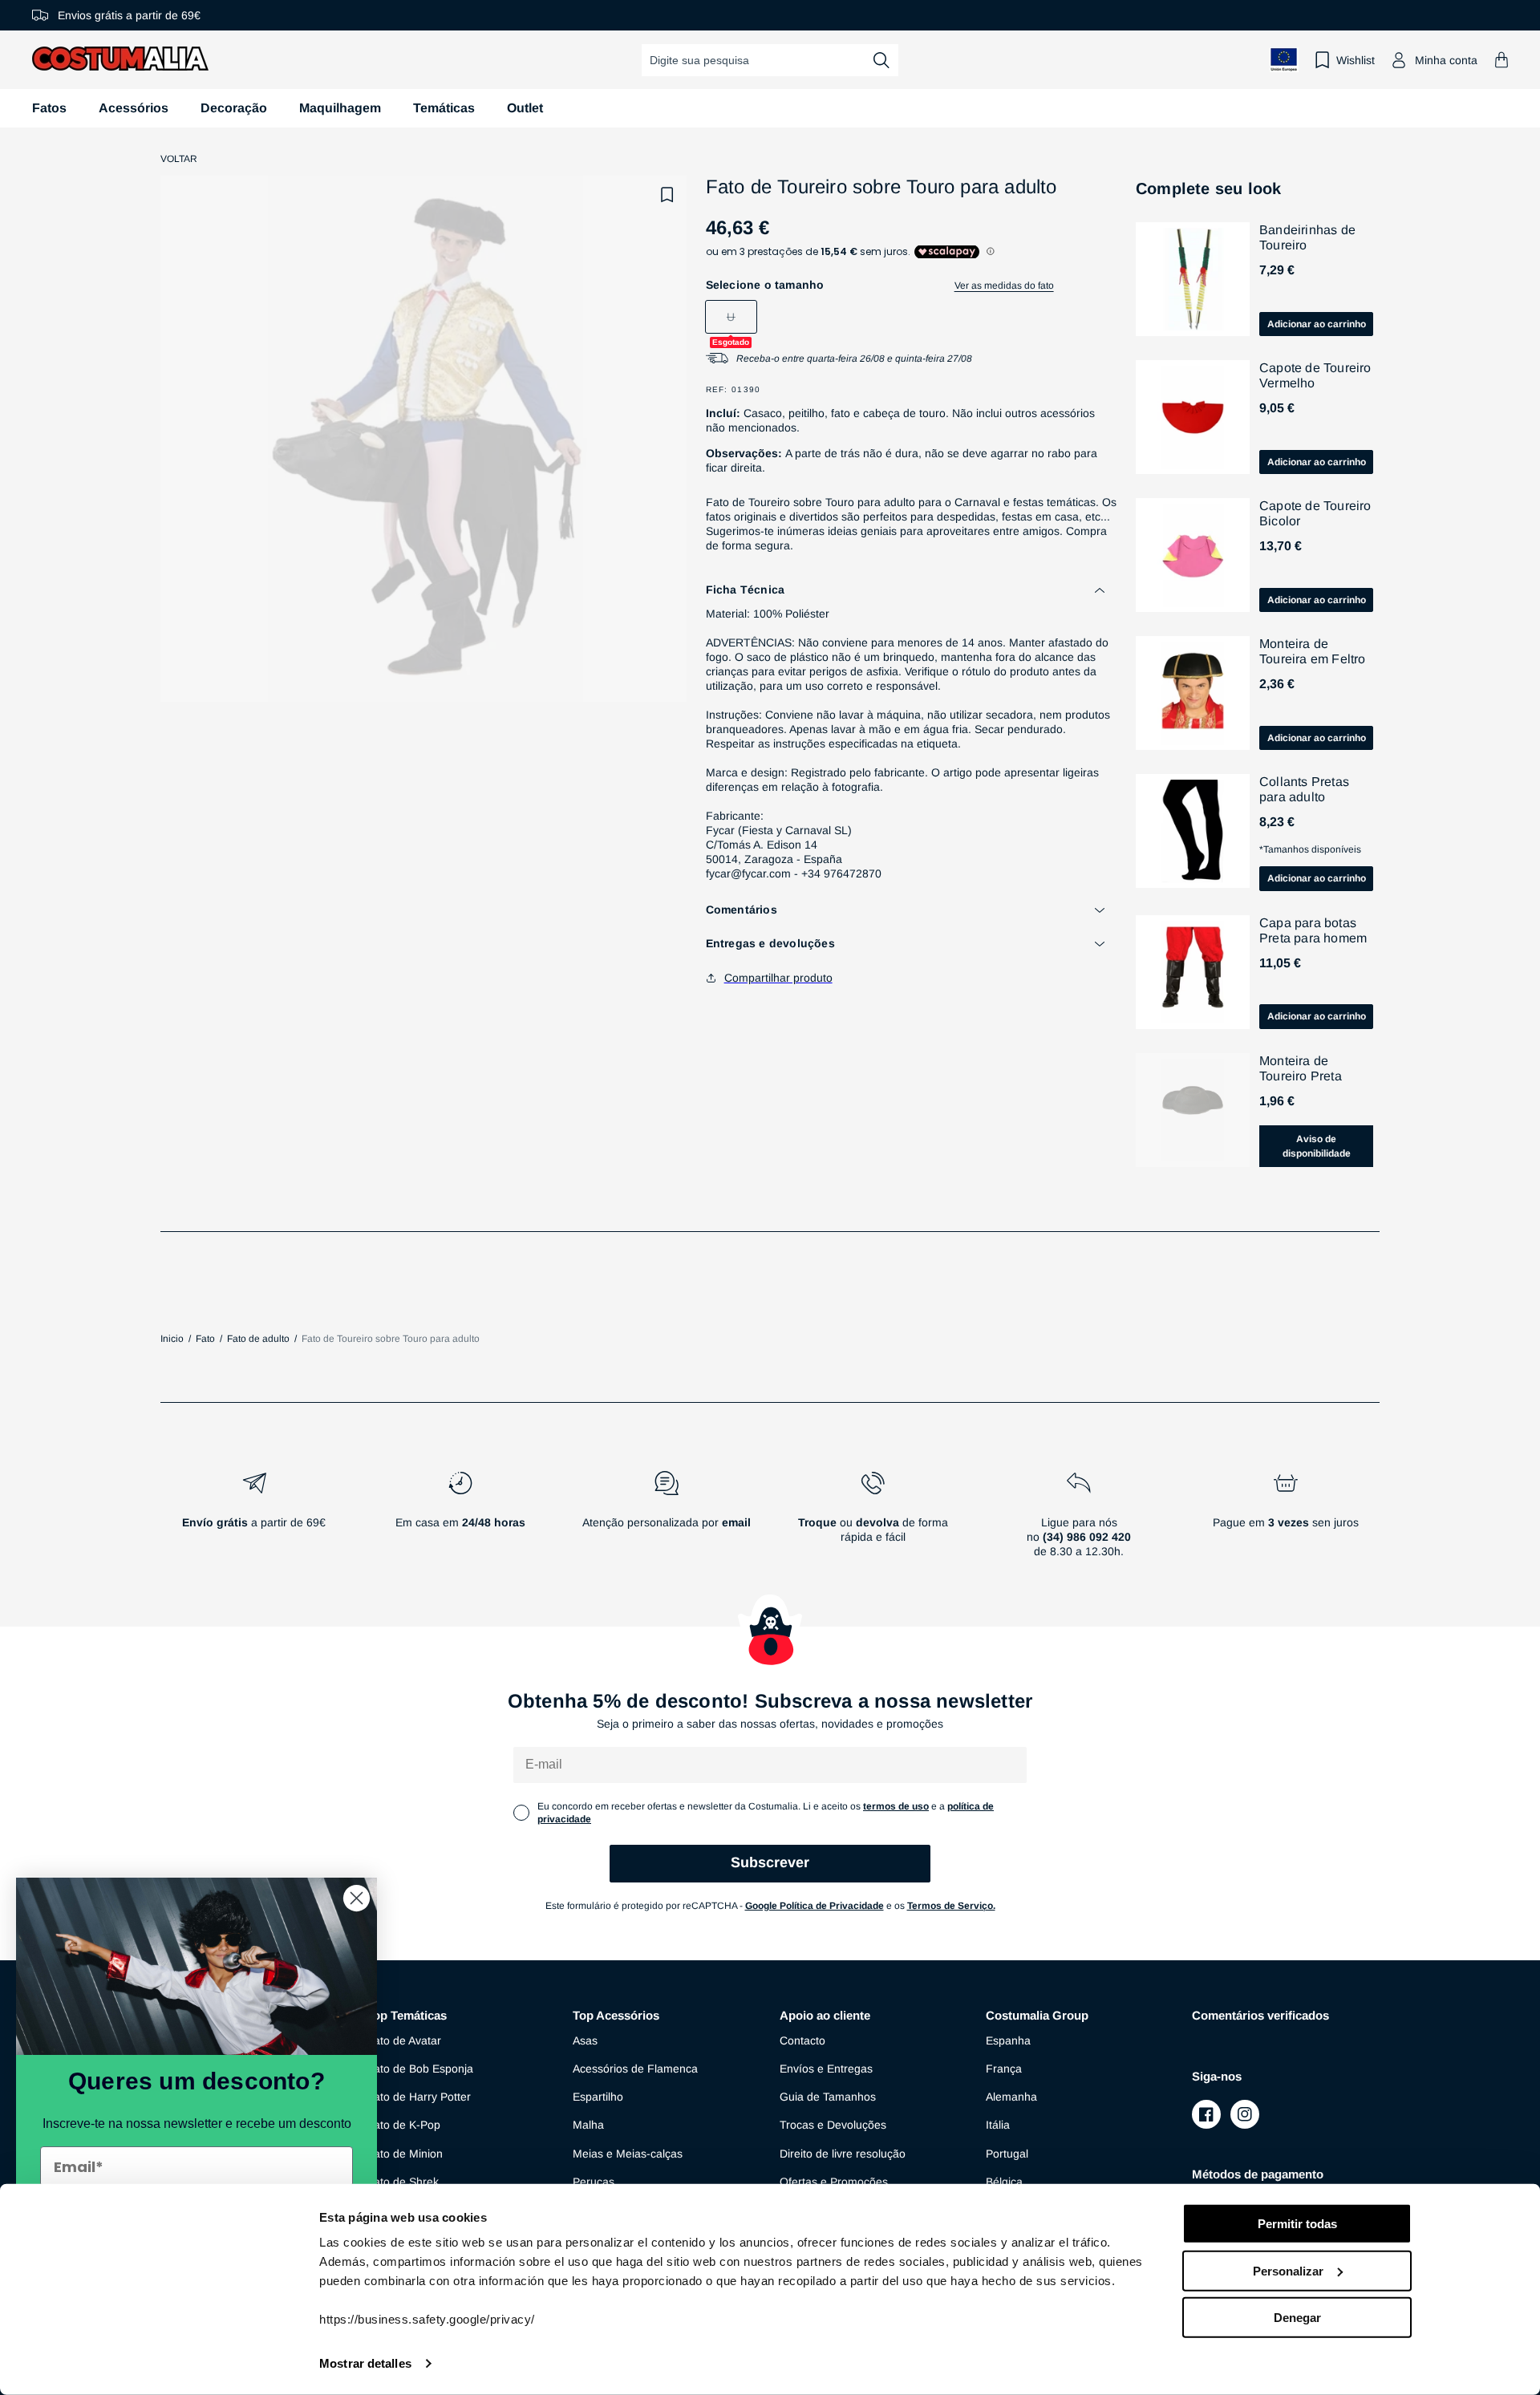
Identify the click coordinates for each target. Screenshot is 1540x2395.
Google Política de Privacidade (815, 1906)
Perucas (594, 2182)
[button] (1501, 60)
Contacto (802, 2040)
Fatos (49, 108)
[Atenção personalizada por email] (666, 1521)
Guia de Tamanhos (828, 2097)
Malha (588, 2125)
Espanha (1008, 2040)
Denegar (1297, 2318)
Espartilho (598, 2097)
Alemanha (1011, 2097)
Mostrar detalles (365, 2363)
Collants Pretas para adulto (1304, 789)
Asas (585, 2040)
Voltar (179, 159)
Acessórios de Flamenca (635, 2069)
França (1004, 2069)
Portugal (1007, 2154)
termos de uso (896, 1806)
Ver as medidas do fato (1004, 286)
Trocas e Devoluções (833, 2125)
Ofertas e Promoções (834, 2182)
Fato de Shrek (403, 2182)
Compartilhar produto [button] (778, 978)
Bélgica (1004, 2182)
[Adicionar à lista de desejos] (667, 195)
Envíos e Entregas (826, 2069)
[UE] (1284, 60)
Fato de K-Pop (403, 2125)
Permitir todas (1297, 2224)
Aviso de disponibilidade (1317, 1146)
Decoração (234, 108)
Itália (998, 2125)
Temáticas (444, 108)
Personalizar (1288, 2270)
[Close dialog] (357, 1898)
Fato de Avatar (404, 2040)
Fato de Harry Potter (419, 2097)
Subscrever (770, 1862)
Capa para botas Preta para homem (1313, 930)
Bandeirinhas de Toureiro (1307, 237)
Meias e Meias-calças (628, 2154)
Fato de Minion (405, 2154)
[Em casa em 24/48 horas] (460, 1521)
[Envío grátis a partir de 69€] (254, 1521)
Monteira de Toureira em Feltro (1313, 651)
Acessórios (134, 108)
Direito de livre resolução (843, 2154)
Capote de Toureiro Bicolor (1315, 513)
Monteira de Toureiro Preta (1301, 1068)
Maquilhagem (340, 108)
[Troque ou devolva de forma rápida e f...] (873, 1521)
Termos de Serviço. (951, 1906)
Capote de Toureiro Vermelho (1315, 375)
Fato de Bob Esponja (420, 2069)
